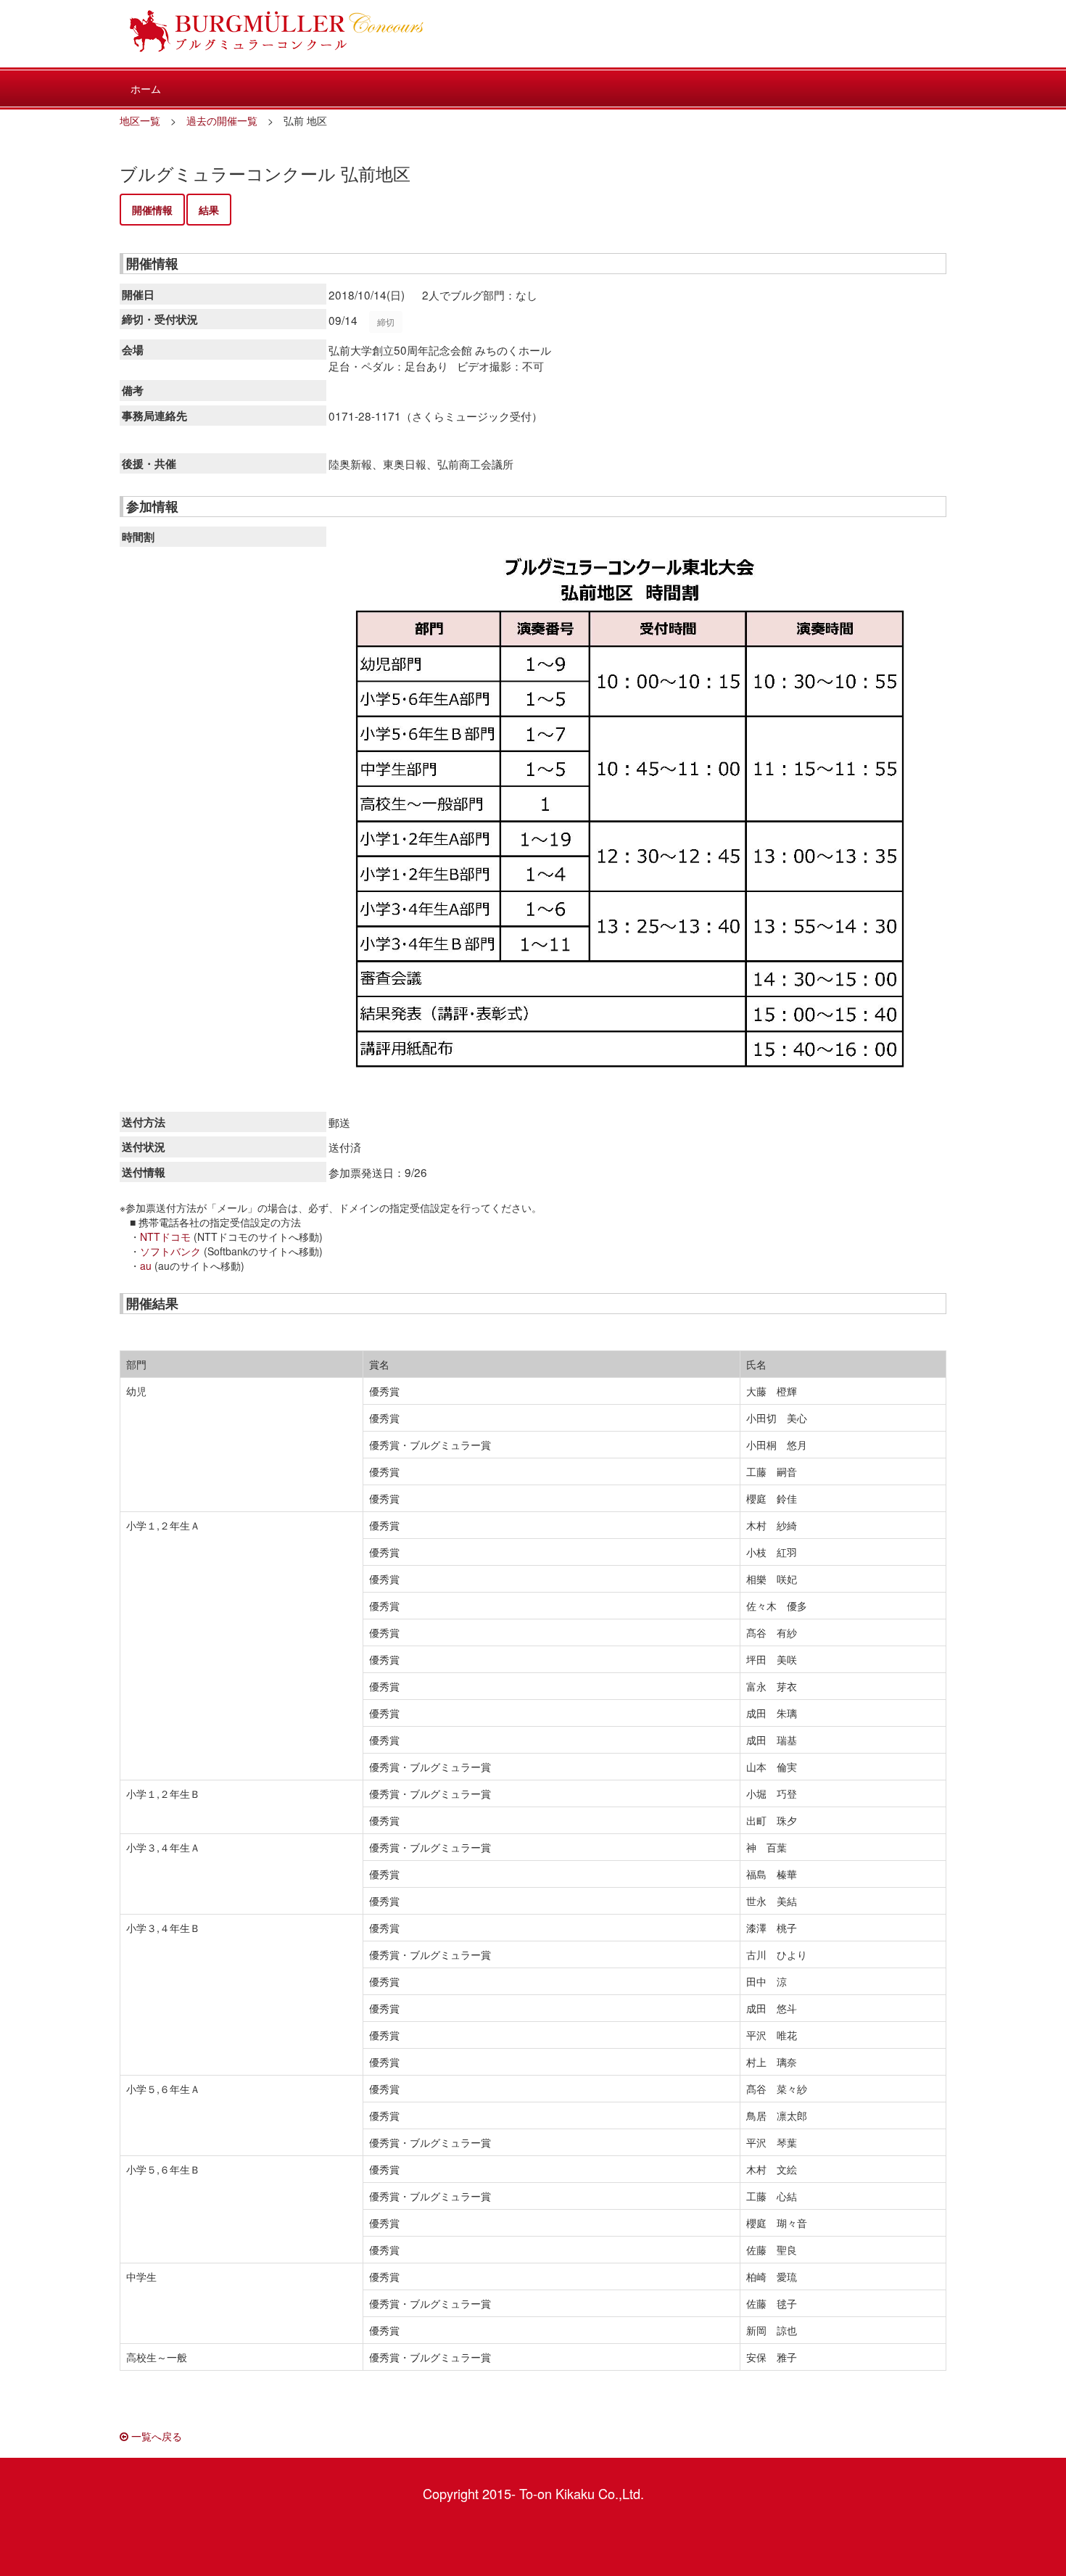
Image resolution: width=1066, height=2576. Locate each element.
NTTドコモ (165, 1237)
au (146, 1266)
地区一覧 (140, 120)
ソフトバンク (170, 1251)
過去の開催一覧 (222, 120)
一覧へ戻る (155, 2436)
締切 (386, 322)
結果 (209, 210)
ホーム (146, 88)
